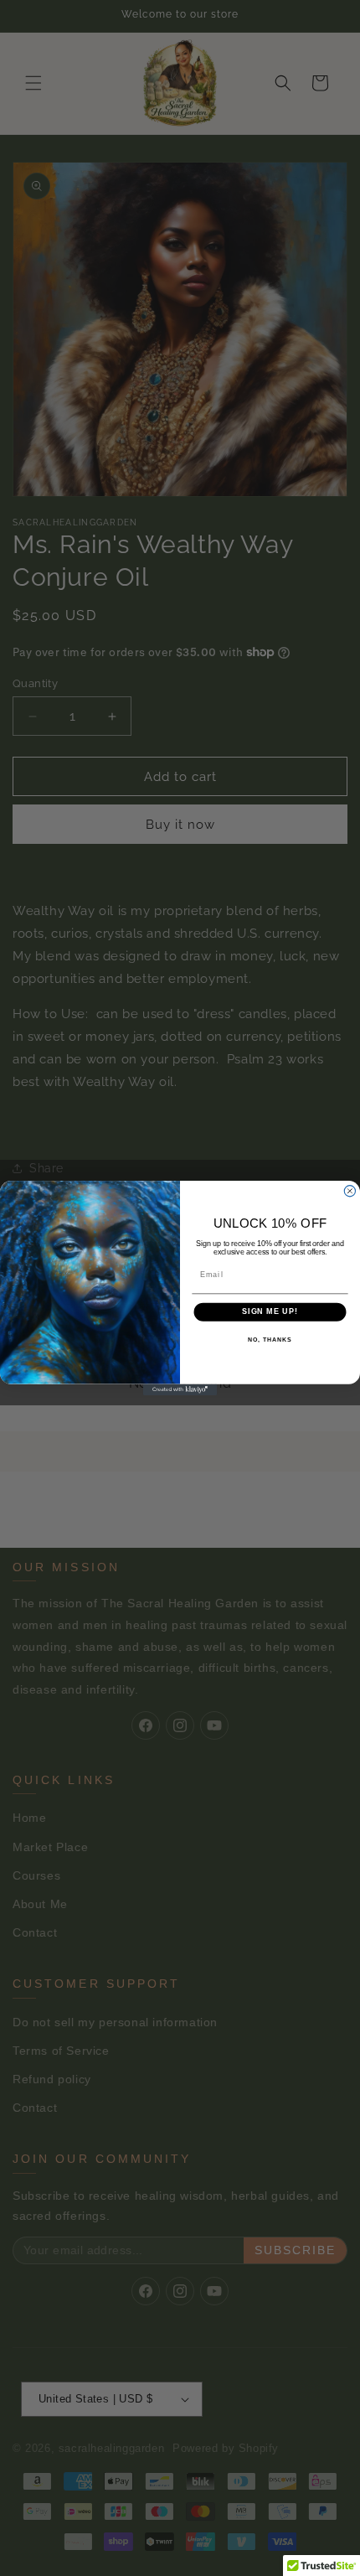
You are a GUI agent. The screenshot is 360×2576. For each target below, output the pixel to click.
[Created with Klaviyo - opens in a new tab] (180, 1390)
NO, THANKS (270, 1340)
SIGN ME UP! (270, 1312)
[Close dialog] (350, 1191)
